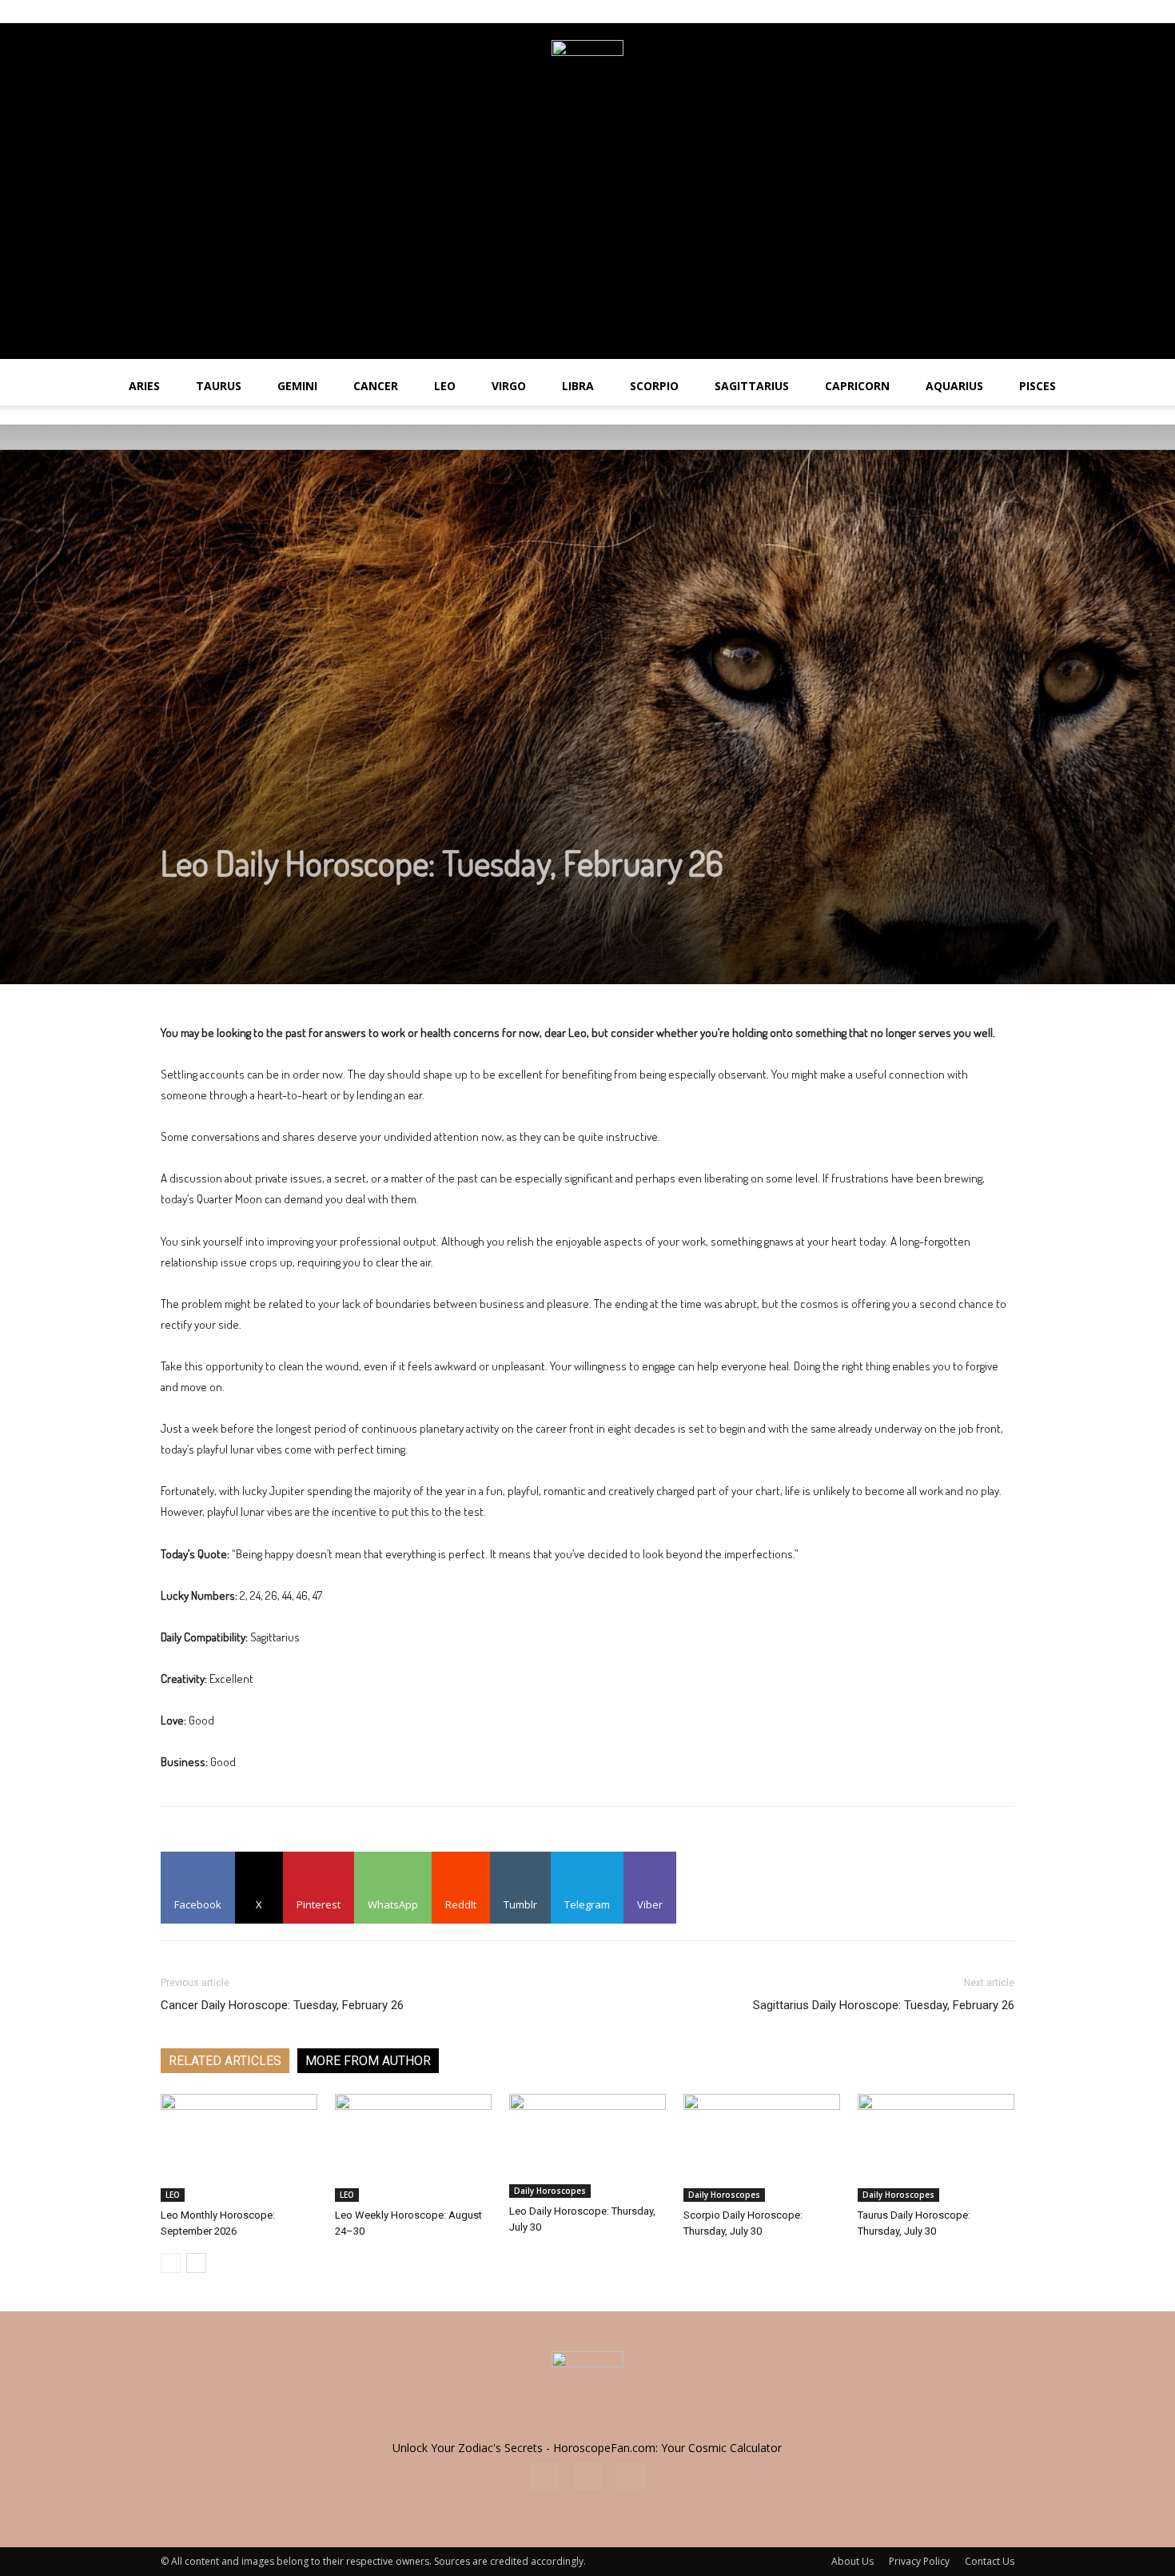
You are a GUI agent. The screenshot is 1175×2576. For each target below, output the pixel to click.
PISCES (1038, 386)
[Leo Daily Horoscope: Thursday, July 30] (587, 2146)
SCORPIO (654, 386)
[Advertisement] (587, 247)
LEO (445, 386)
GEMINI (297, 386)
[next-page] (196, 2263)
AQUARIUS (954, 386)
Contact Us (990, 2561)
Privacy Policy (919, 2561)
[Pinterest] (1002, 11)
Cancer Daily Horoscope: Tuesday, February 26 (282, 2005)
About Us (852, 2561)
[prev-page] (171, 2263)
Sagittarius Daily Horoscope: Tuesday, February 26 (884, 2005)
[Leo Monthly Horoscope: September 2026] (239, 2148)
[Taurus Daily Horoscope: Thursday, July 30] (936, 2148)
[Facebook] (950, 11)
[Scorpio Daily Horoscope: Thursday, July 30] (762, 2148)
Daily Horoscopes (550, 2191)
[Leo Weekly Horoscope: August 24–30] (413, 2148)
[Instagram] (976, 11)
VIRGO (509, 386)
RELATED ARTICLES (225, 2061)
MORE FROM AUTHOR (368, 2061)
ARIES (144, 386)
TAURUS (219, 386)
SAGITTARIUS (752, 386)
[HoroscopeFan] (587, 76)
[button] (1156, 387)
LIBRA (578, 386)
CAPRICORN (857, 386)
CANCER (376, 386)
